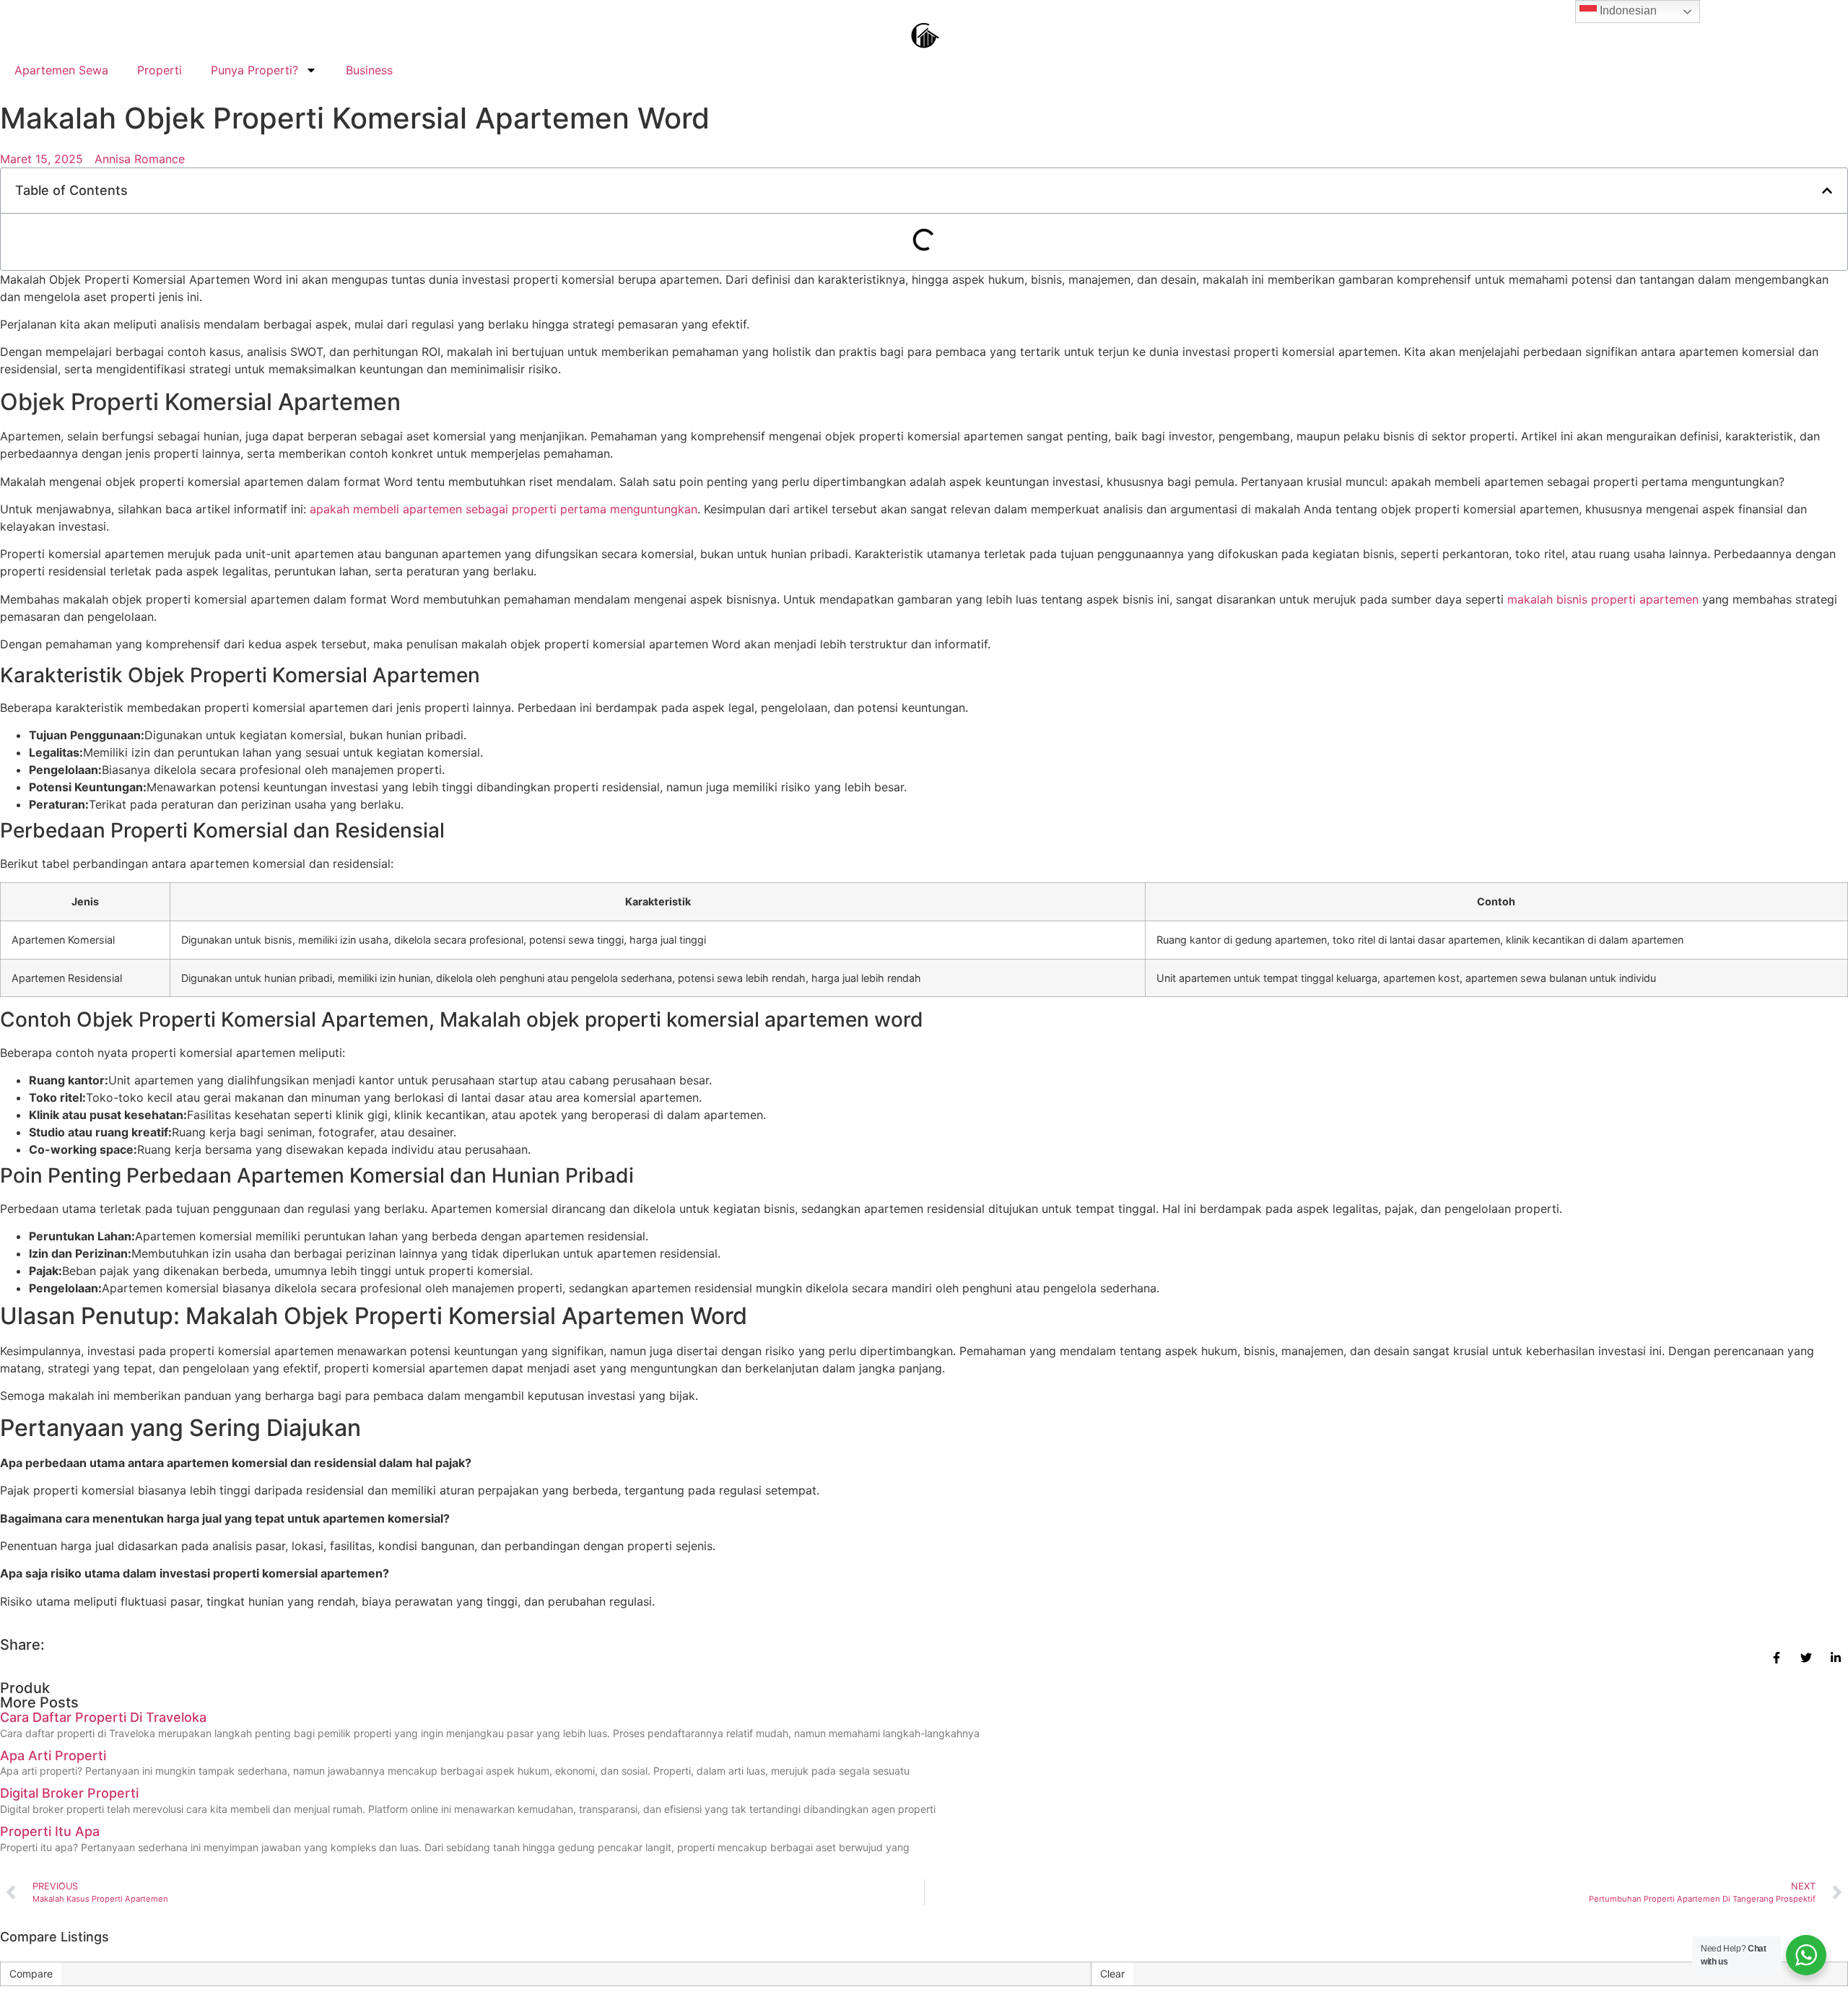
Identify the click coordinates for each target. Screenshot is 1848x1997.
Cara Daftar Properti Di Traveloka (103, 1717)
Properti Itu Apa (50, 1831)
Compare (31, 1974)
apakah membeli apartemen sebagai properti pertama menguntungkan (504, 509)
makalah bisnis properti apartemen (1603, 599)
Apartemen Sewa (61, 70)
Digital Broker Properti (69, 1793)
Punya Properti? (254, 70)
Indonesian (1627, 10)
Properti (160, 70)
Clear (1112, 1974)
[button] (1827, 191)
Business (369, 70)
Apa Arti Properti (53, 1755)
